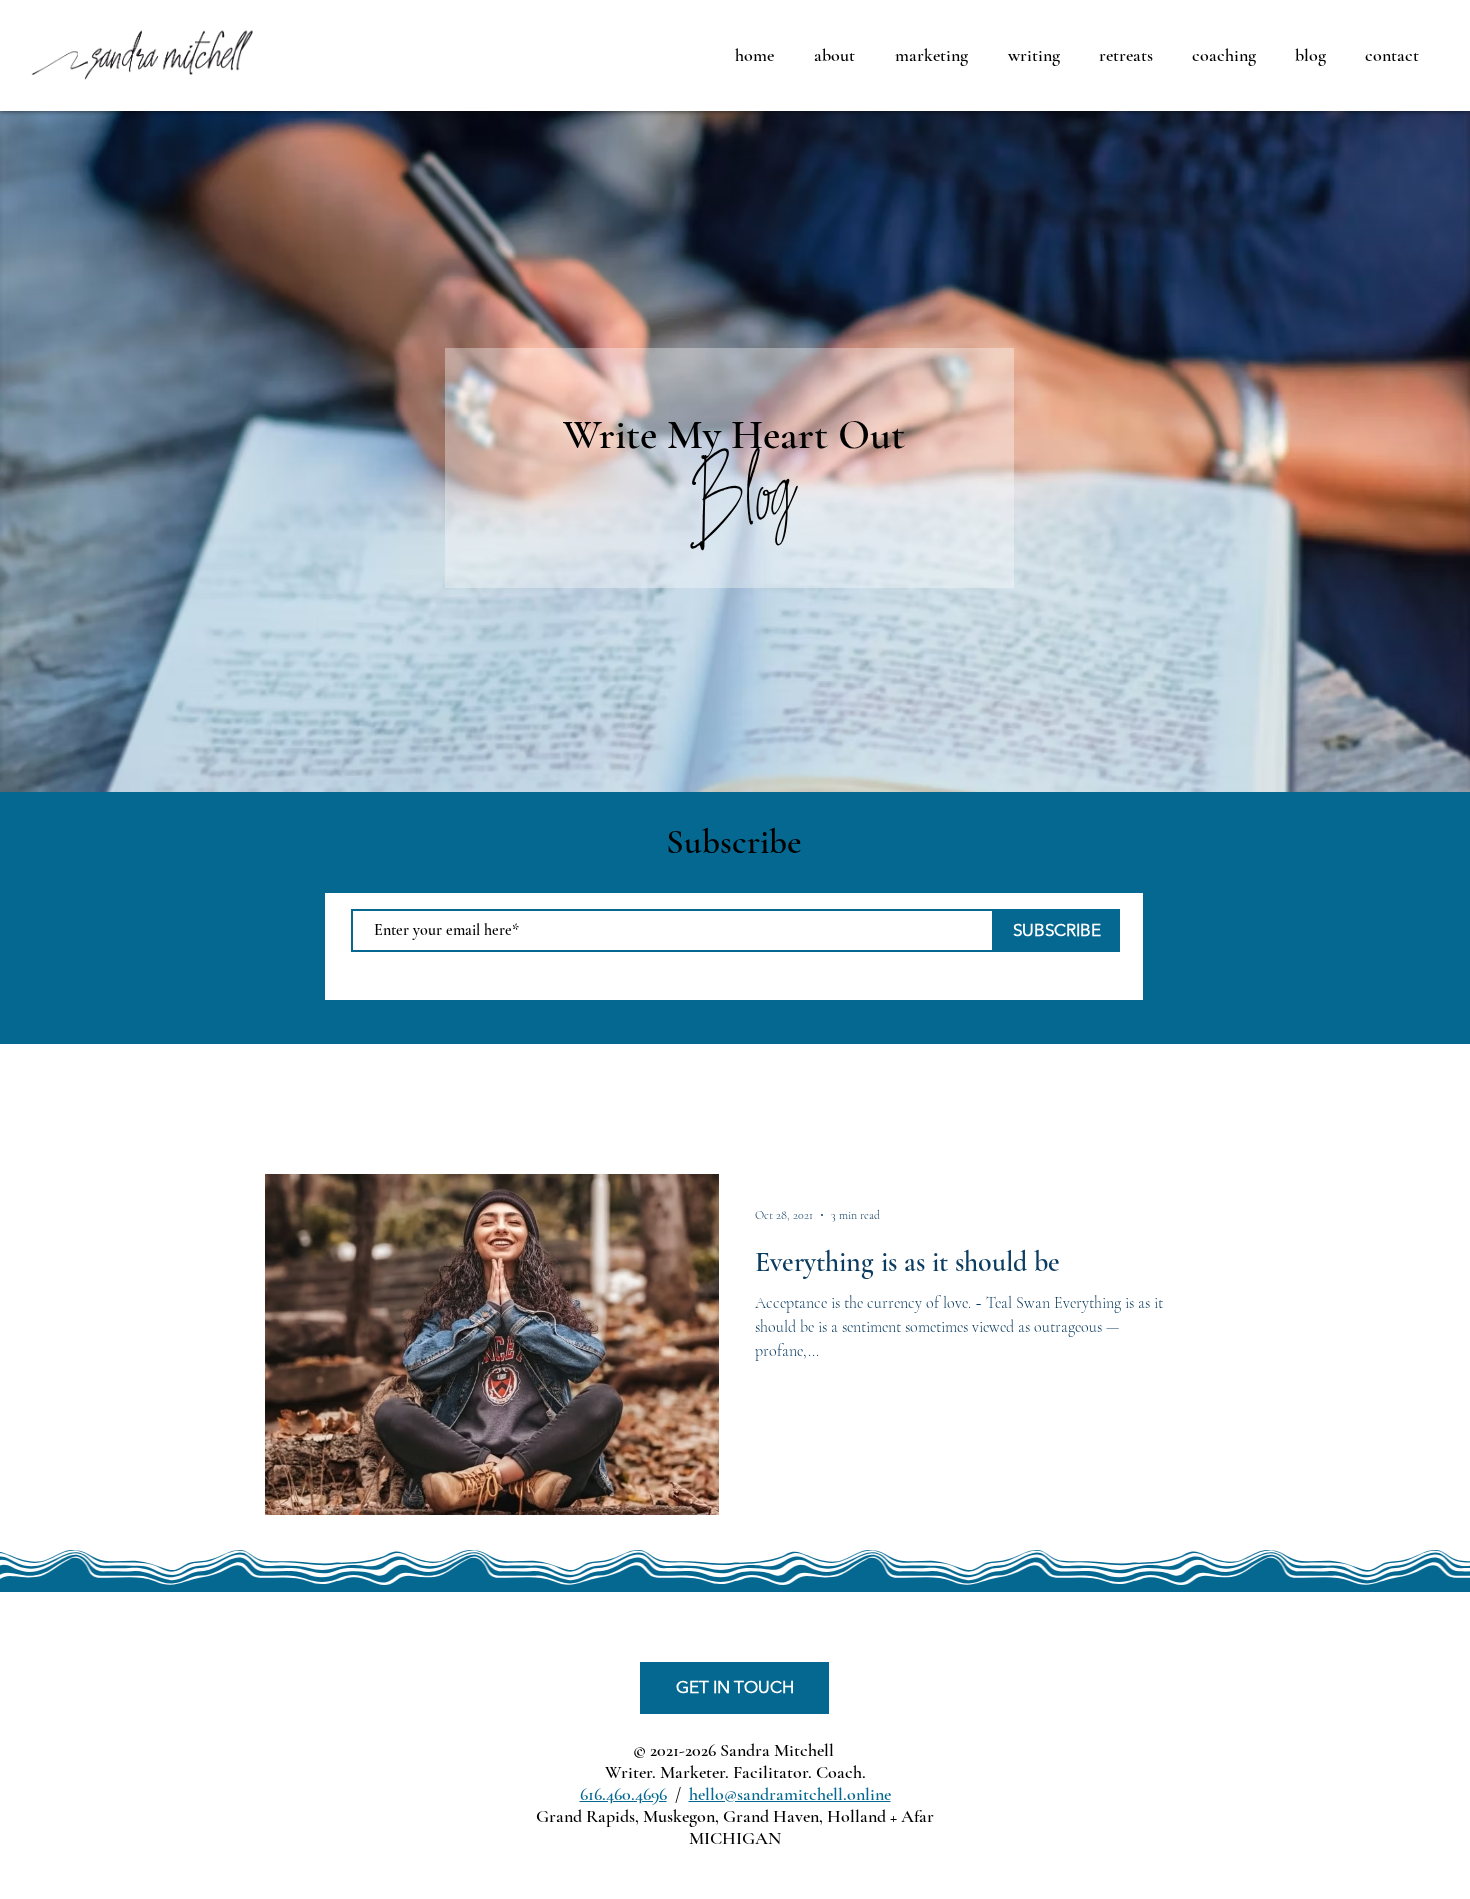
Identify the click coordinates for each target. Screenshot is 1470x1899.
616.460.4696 (623, 1794)
